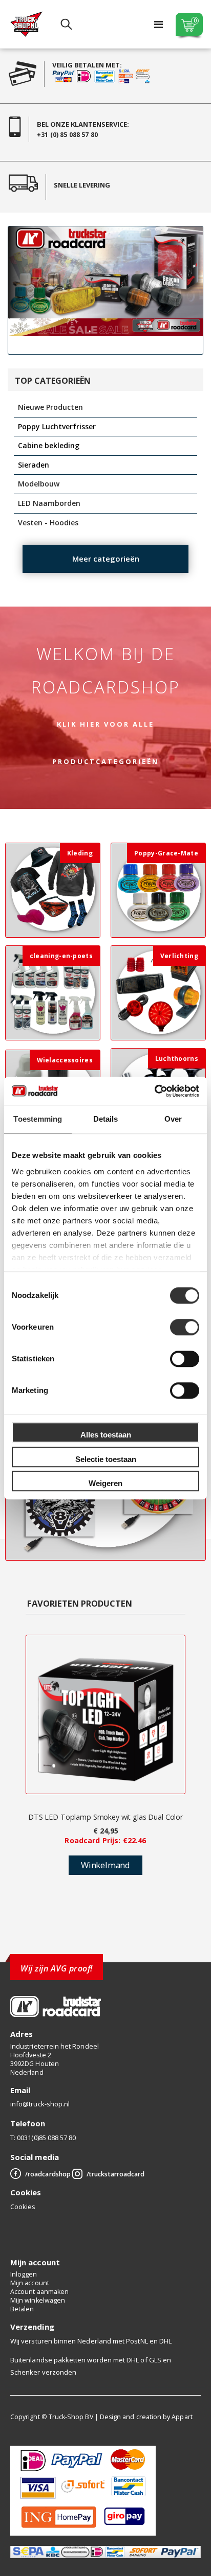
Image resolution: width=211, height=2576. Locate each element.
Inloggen (24, 2274)
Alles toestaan (106, 1435)
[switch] (185, 1328)
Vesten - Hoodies (48, 523)
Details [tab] (106, 1119)
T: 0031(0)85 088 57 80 (43, 2138)
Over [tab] (173, 1119)
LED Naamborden (49, 503)
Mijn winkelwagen (38, 2300)
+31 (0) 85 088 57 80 (67, 135)
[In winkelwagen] (105, 1865)
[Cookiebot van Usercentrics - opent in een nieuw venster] (154, 1091)
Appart (182, 2417)
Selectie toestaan (106, 1459)
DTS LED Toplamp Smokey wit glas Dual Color (105, 1817)
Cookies (23, 2207)
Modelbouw (39, 484)
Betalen (22, 2309)
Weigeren (105, 1483)
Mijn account (30, 2283)
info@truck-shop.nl (40, 2104)
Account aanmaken (39, 2292)
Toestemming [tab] (38, 1119)
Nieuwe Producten (50, 407)
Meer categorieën (106, 559)
